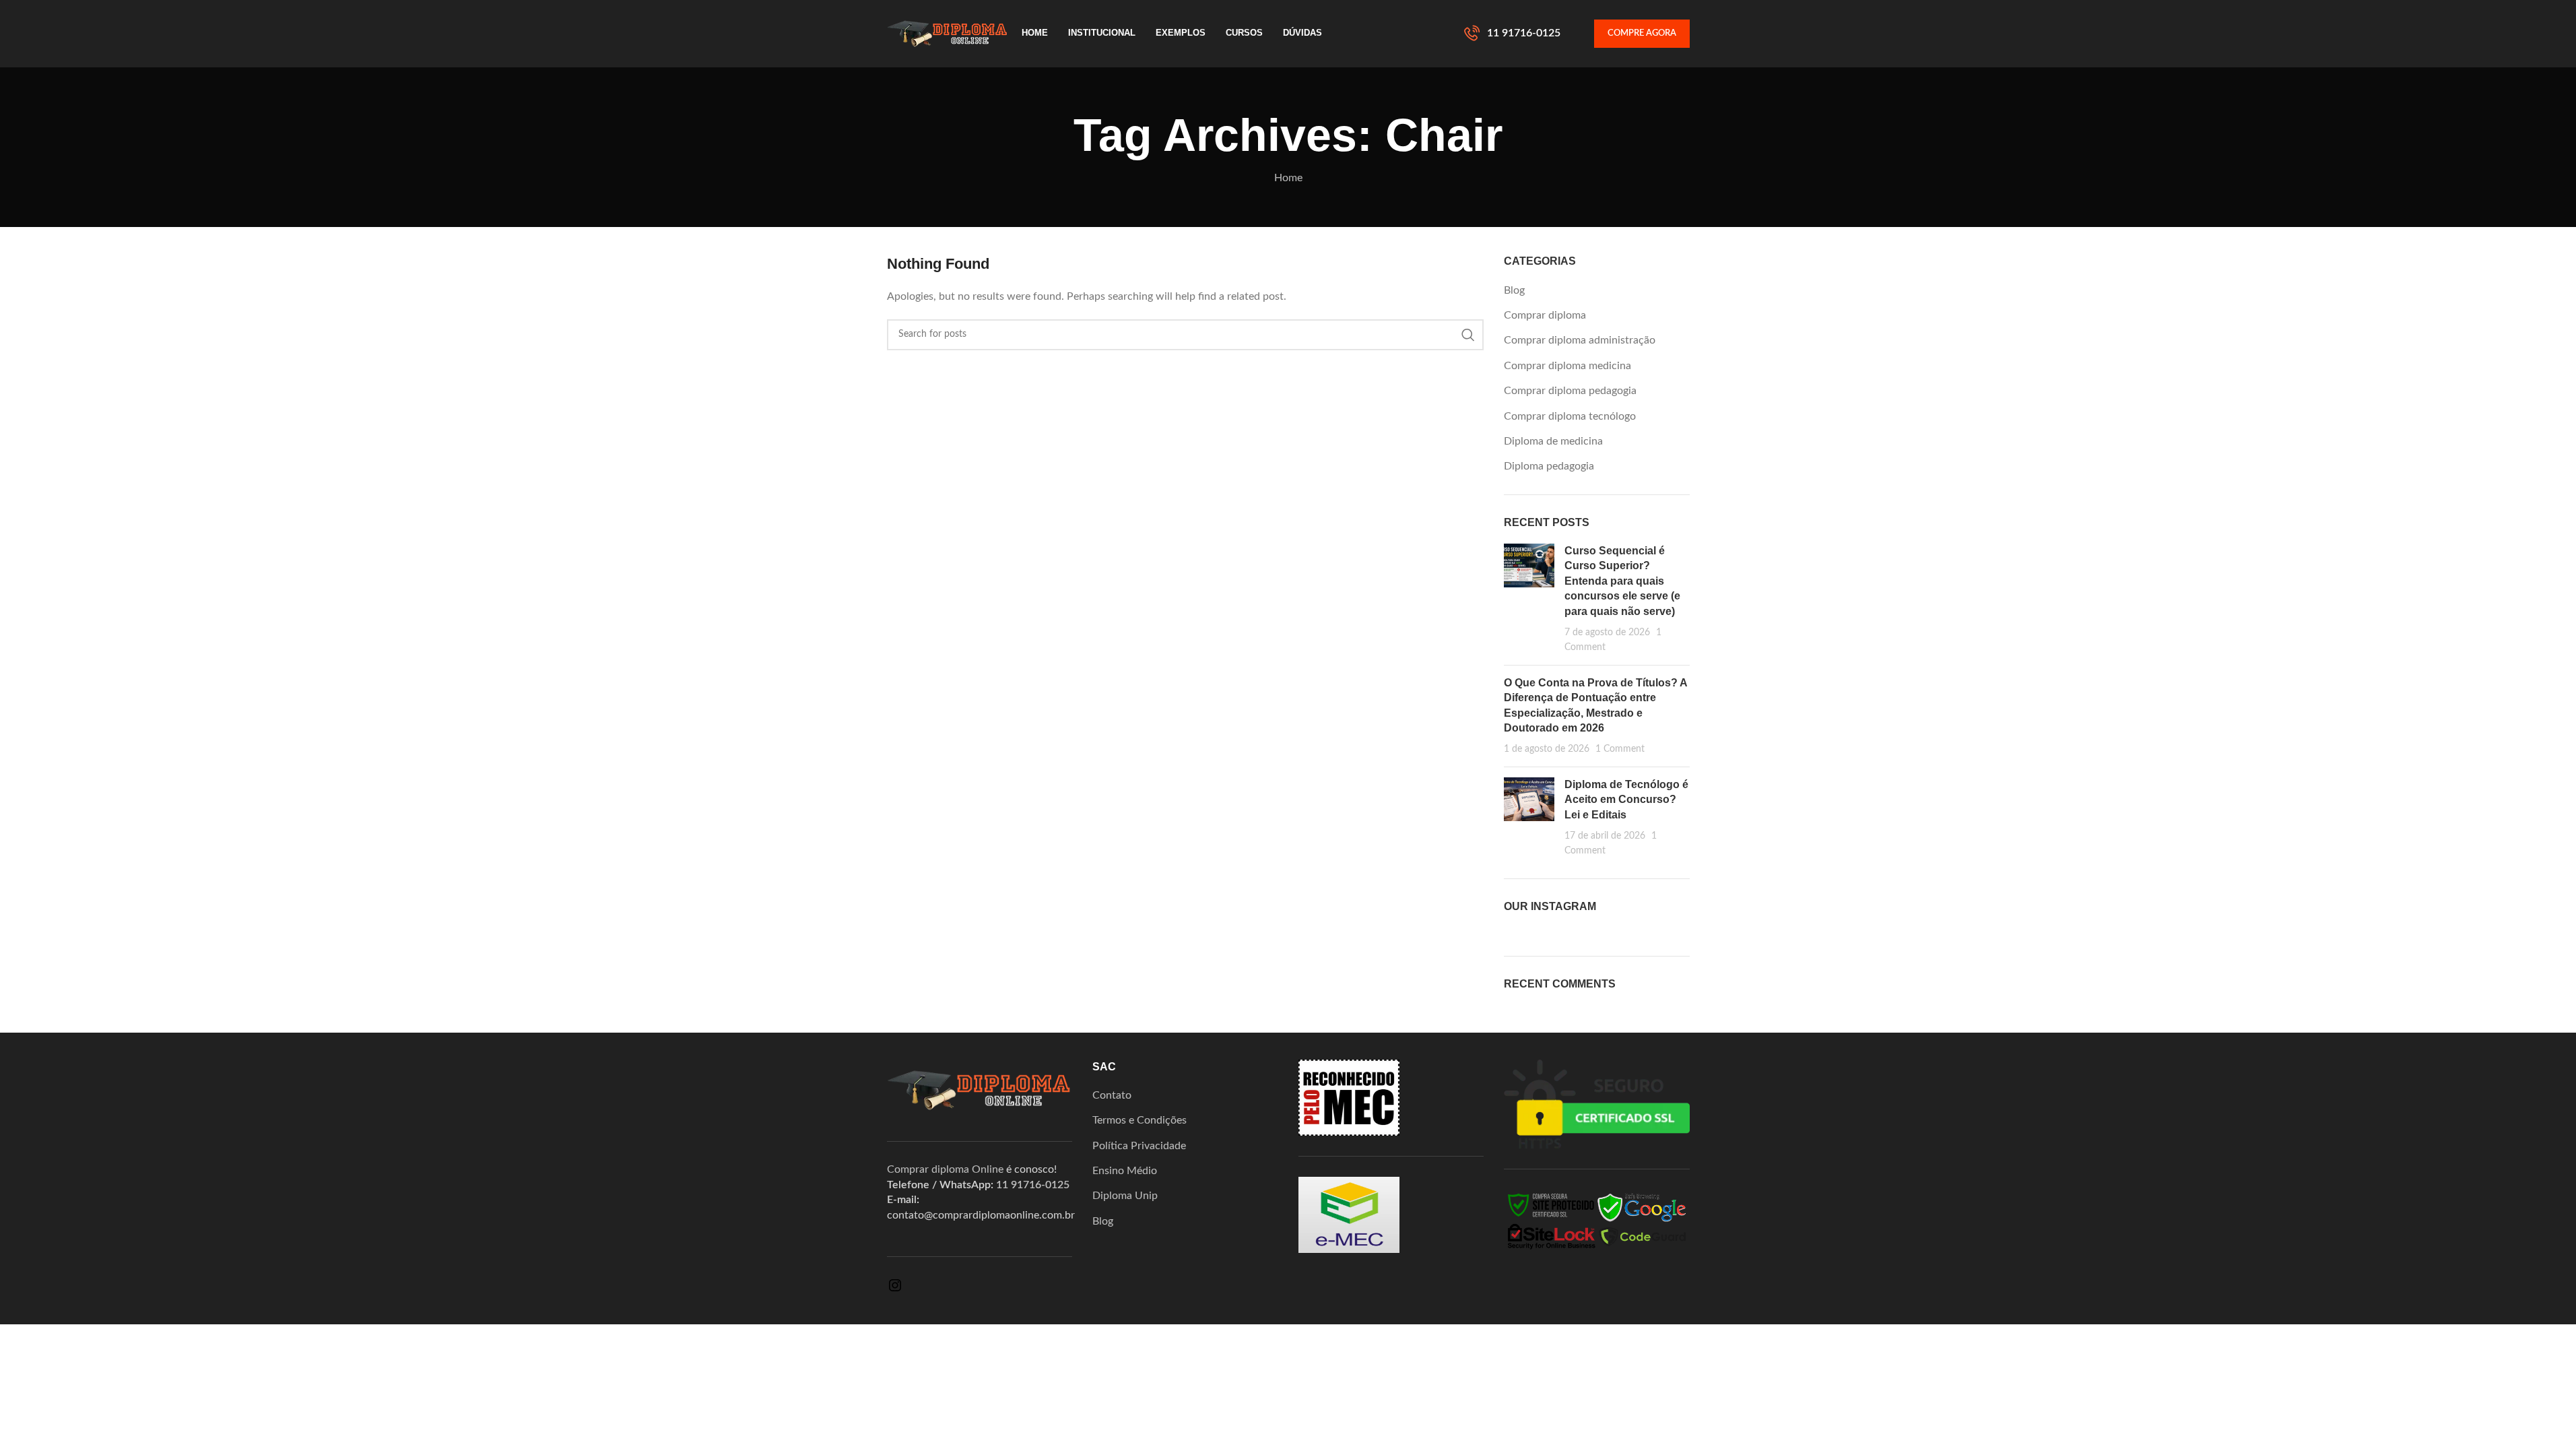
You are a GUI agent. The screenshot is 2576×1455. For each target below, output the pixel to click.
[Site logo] (948, 33)
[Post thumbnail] (1529, 599)
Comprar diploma (1545, 315)
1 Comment (1620, 749)
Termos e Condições (1140, 1120)
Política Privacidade (1139, 1146)
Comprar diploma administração (1580, 340)
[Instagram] (895, 1290)
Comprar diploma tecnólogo (1570, 416)
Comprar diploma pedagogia (1570, 391)
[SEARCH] (1468, 335)
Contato (1112, 1095)
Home (1288, 178)
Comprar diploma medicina (1567, 366)
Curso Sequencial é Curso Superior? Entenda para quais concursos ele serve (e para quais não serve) (1622, 581)
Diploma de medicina (1553, 441)
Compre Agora (1642, 33)
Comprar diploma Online (945, 1169)
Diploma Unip (1125, 1196)
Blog (1514, 290)
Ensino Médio (1125, 1171)
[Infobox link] (1512, 34)
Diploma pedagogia (1549, 466)
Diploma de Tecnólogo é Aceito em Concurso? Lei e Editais (1626, 800)
